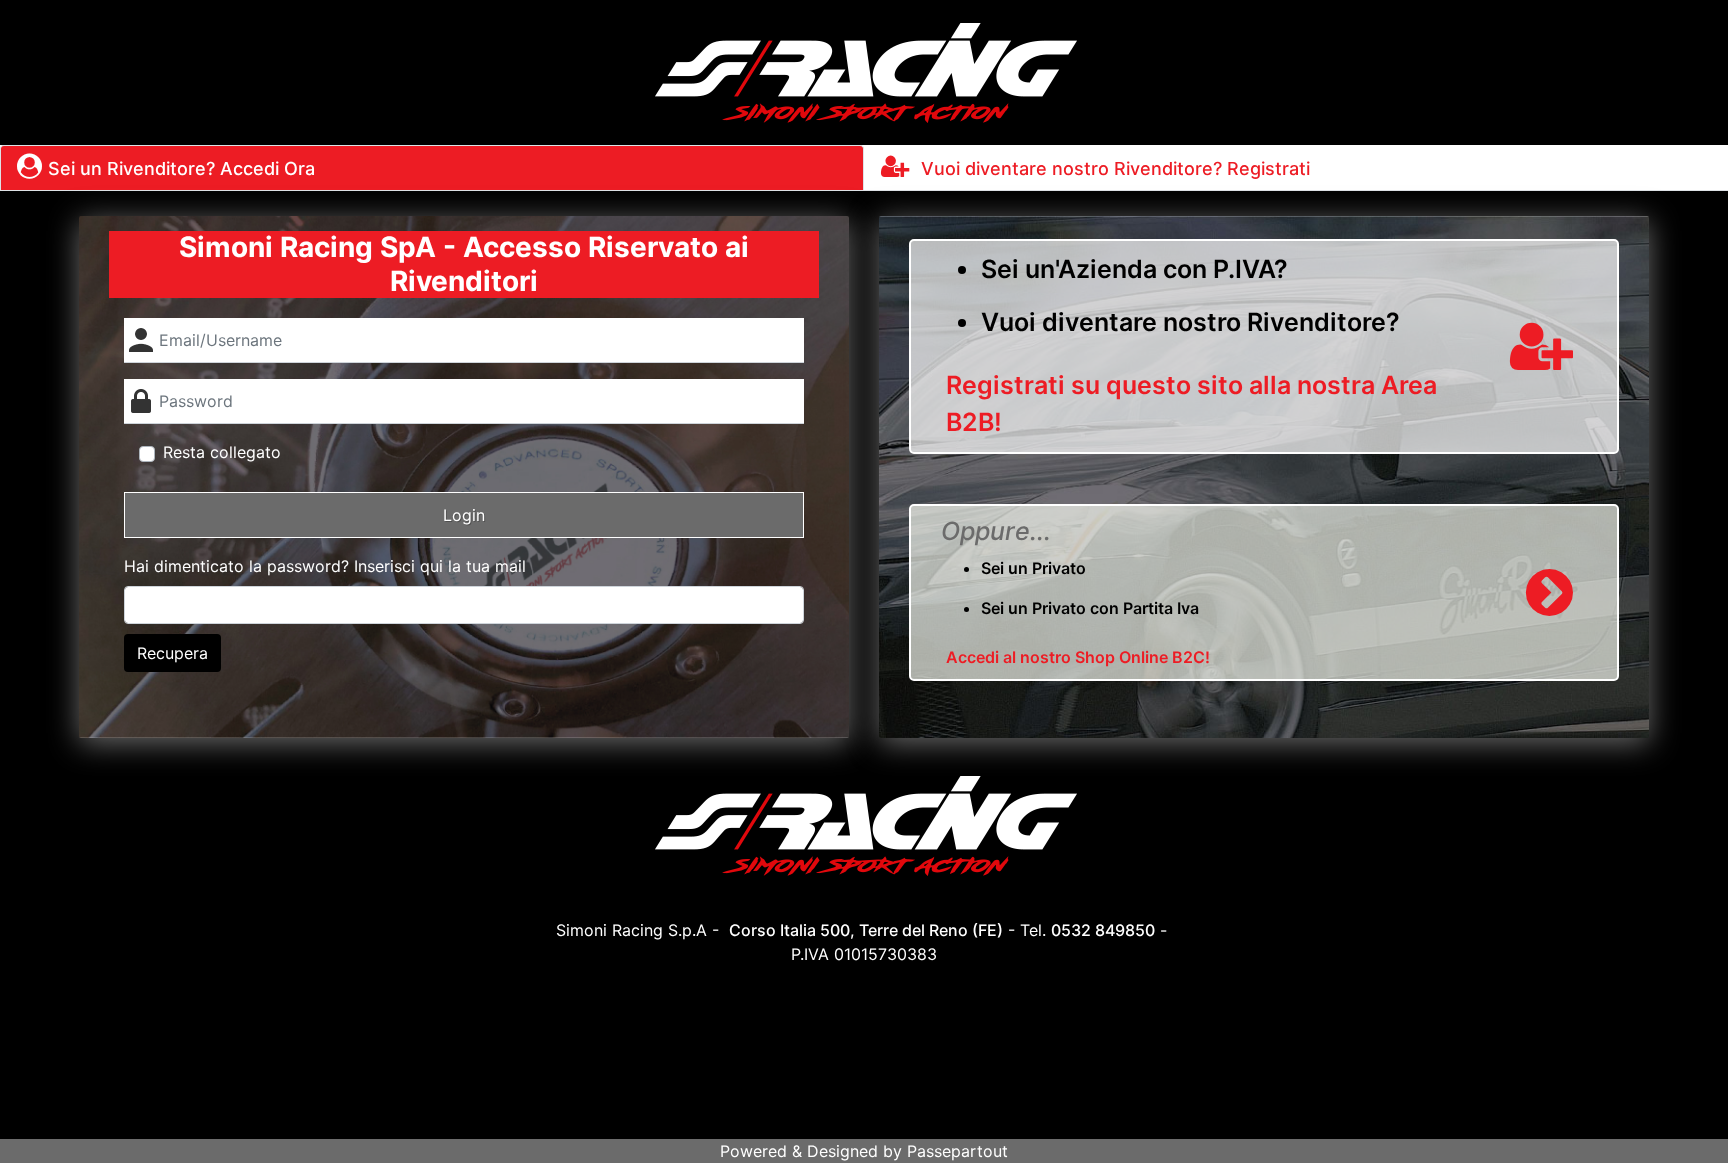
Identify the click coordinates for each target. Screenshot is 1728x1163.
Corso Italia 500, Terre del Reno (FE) (866, 930)
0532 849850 (1103, 930)
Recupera (172, 653)
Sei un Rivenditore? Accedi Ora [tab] (181, 168)
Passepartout (957, 1151)
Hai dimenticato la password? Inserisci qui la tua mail (325, 566)
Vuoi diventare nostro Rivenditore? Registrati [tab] (1113, 168)
